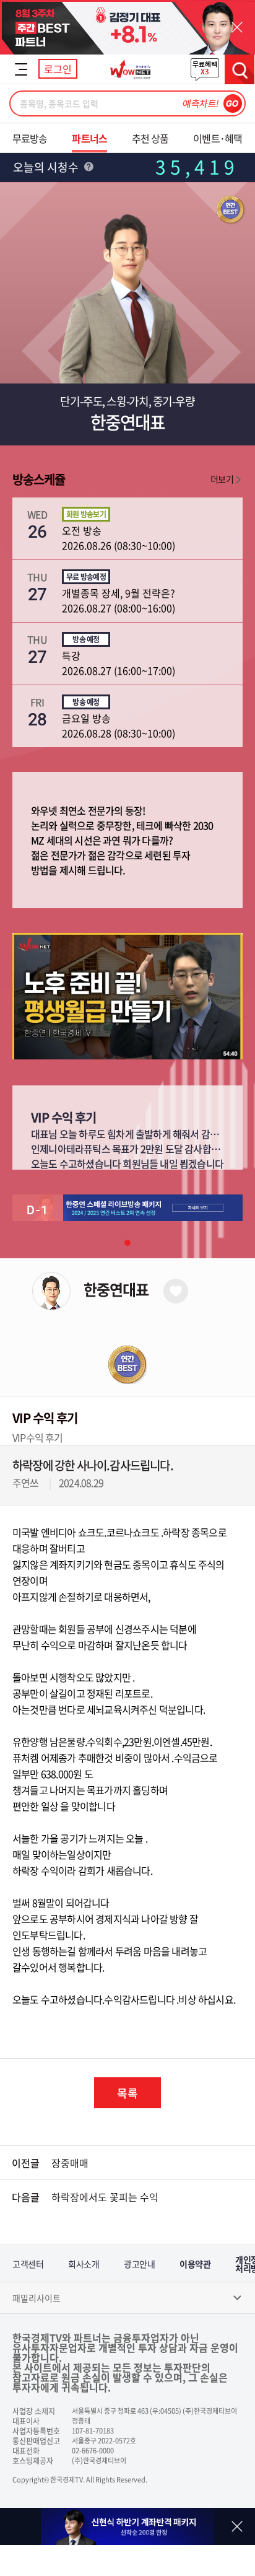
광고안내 (139, 2264)
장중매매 (70, 2163)
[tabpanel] (127, 1208)
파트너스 (89, 138)
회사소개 (84, 2264)
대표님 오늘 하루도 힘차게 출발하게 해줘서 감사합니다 (138, 1134)
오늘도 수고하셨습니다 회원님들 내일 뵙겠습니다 (127, 1163)
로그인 (58, 69)
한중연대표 (116, 1289)
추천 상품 (150, 138)
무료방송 (30, 138)
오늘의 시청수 (47, 167)
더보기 (222, 479)
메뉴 (21, 69)
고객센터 (28, 2264)
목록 (127, 2093)
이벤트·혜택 (218, 138)
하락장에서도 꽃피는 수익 (105, 2197)
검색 (240, 69)
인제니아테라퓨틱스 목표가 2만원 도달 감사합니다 (130, 1149)
